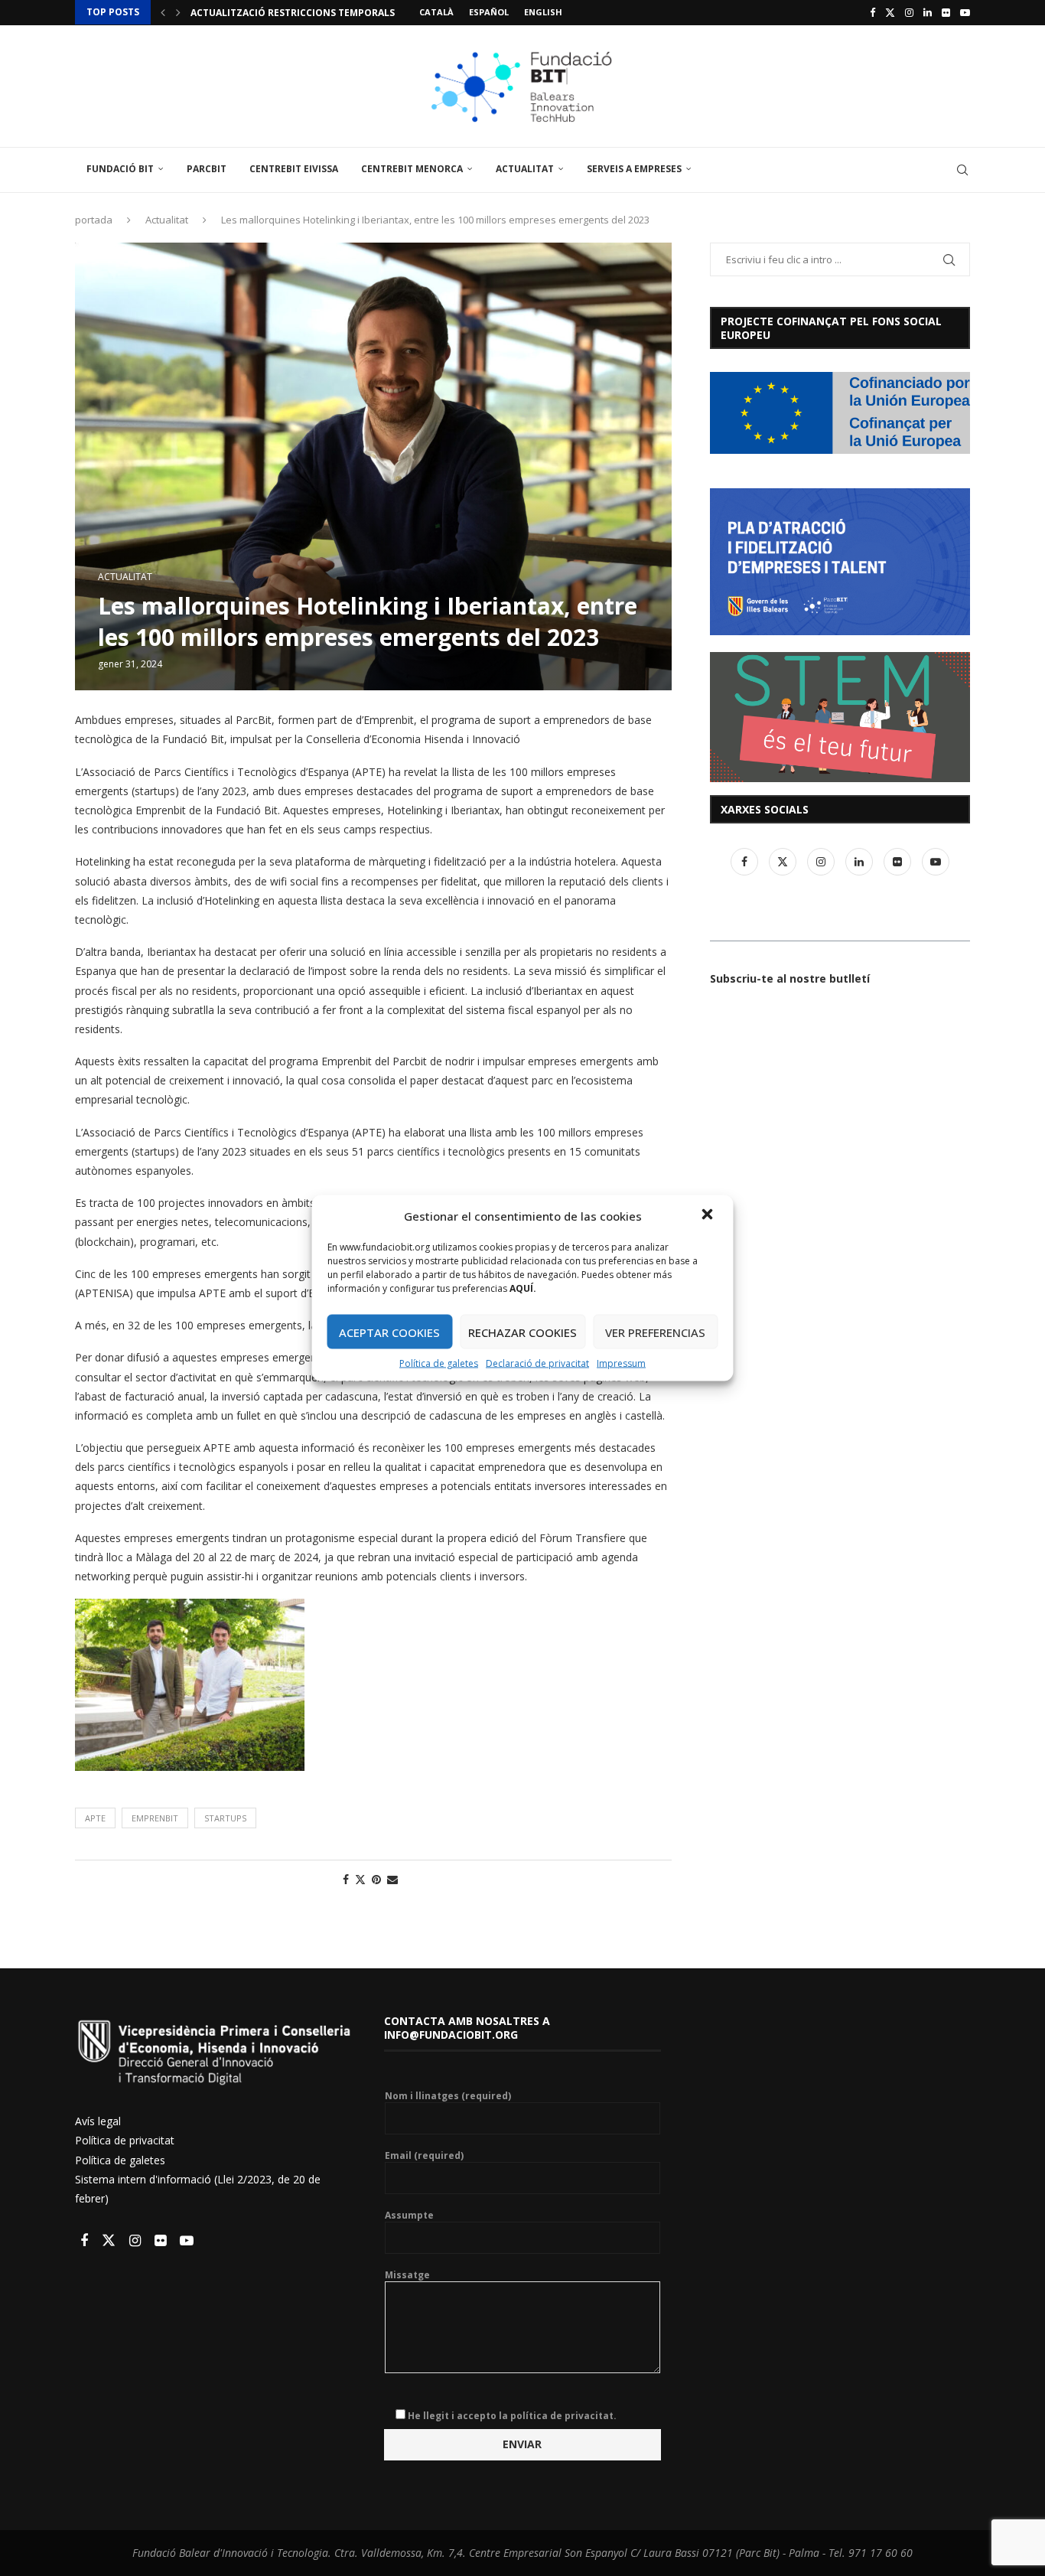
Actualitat (525, 169)
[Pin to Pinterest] (376, 1879)
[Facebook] (872, 12)
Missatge (407, 2275)
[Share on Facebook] (346, 1879)
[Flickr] (946, 12)
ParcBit (207, 169)
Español (489, 12)
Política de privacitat (125, 2140)
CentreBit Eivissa (294, 169)
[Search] (962, 170)
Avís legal (98, 2121)
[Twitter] (890, 12)
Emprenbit (155, 1818)
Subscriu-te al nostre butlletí (790, 978)
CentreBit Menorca (412, 169)
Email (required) (424, 2156)
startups (225, 1818)
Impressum (621, 1363)
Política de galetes (439, 1363)
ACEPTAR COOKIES (389, 1332)
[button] (709, 1216)
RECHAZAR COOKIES (522, 1332)
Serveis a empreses (634, 169)
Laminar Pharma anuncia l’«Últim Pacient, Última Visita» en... (352, 13)
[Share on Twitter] (360, 1879)
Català (436, 12)
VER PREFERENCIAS (655, 1332)
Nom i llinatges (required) (448, 2096)
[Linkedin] (928, 12)
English (543, 12)
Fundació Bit (120, 169)
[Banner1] (840, 413)
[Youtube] (965, 12)
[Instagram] (909, 12)
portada (94, 220)
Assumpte (409, 2216)
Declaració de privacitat (537, 1363)
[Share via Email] (392, 1879)
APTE (95, 1818)
